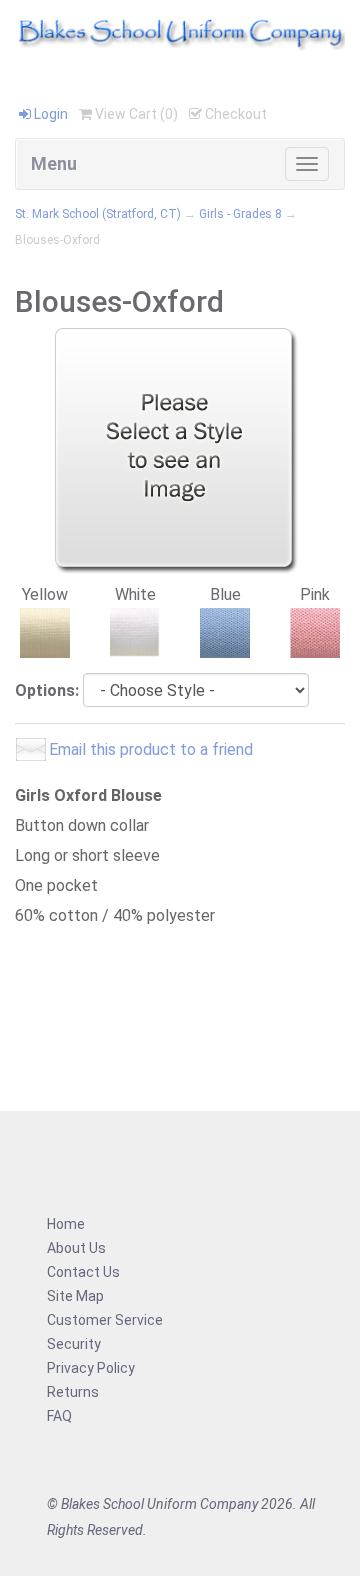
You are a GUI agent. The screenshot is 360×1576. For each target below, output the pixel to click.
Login (49, 114)
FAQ (59, 1416)
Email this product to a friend (151, 749)
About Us (76, 1248)
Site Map (75, 1296)
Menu (54, 163)
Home (66, 1224)
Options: (47, 690)
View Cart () (135, 114)
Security (74, 1344)
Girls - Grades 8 (240, 214)
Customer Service (105, 1320)
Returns (73, 1392)
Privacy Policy (91, 1368)
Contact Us (83, 1272)
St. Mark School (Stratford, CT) (98, 214)
